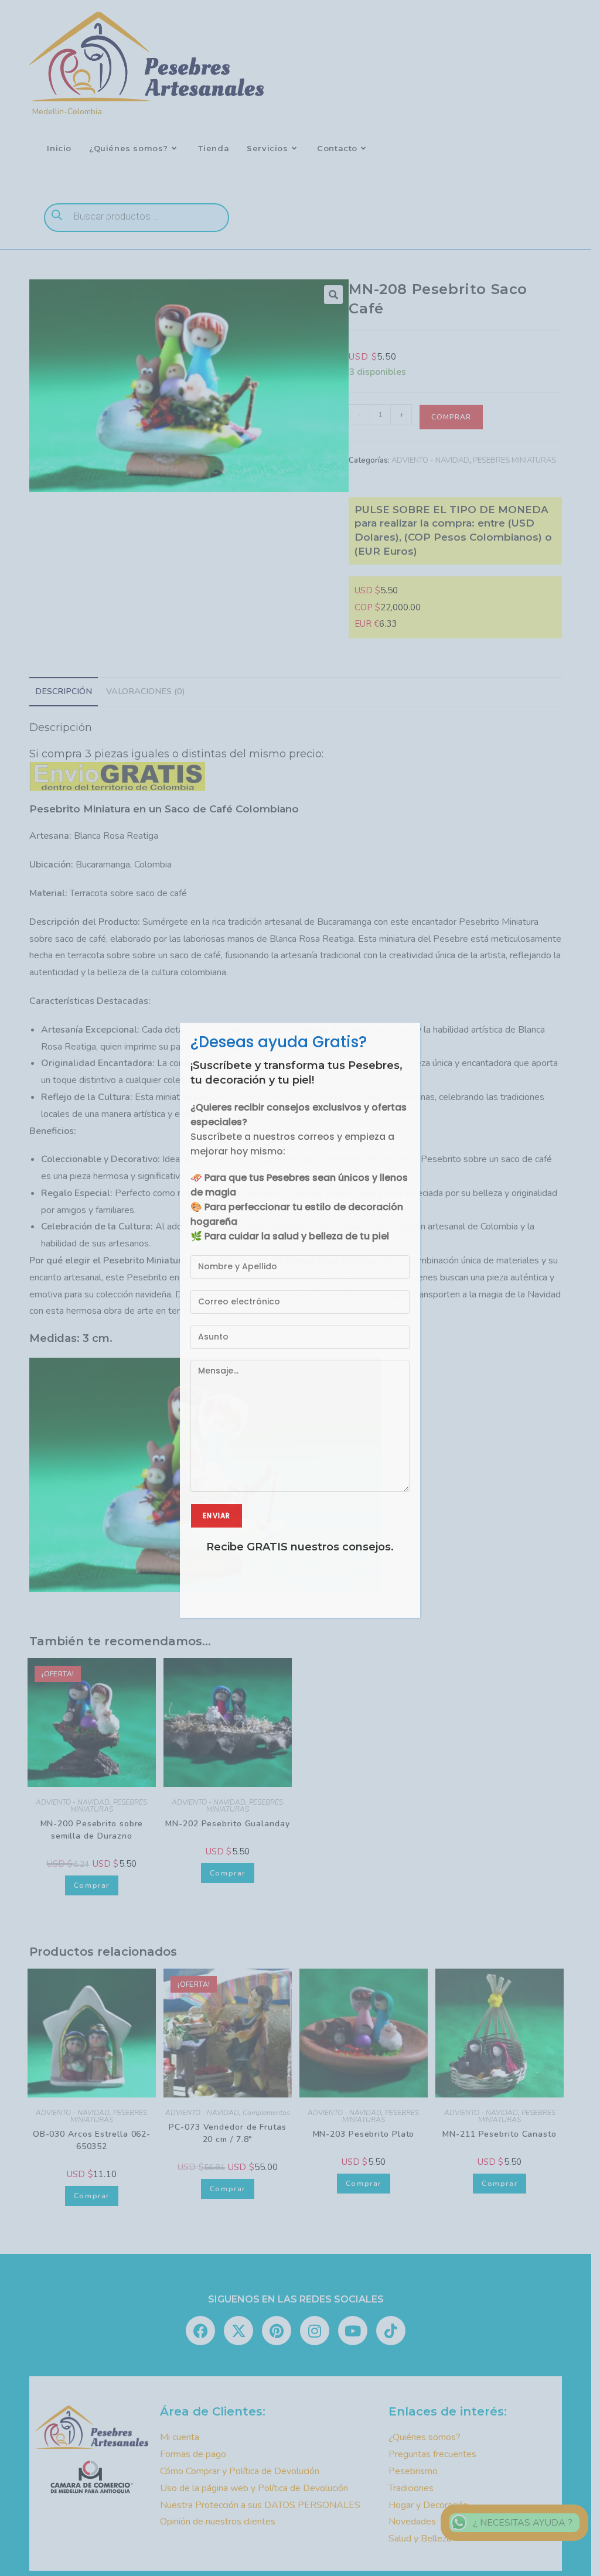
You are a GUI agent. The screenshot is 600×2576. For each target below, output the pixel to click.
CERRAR (403, 1005)
